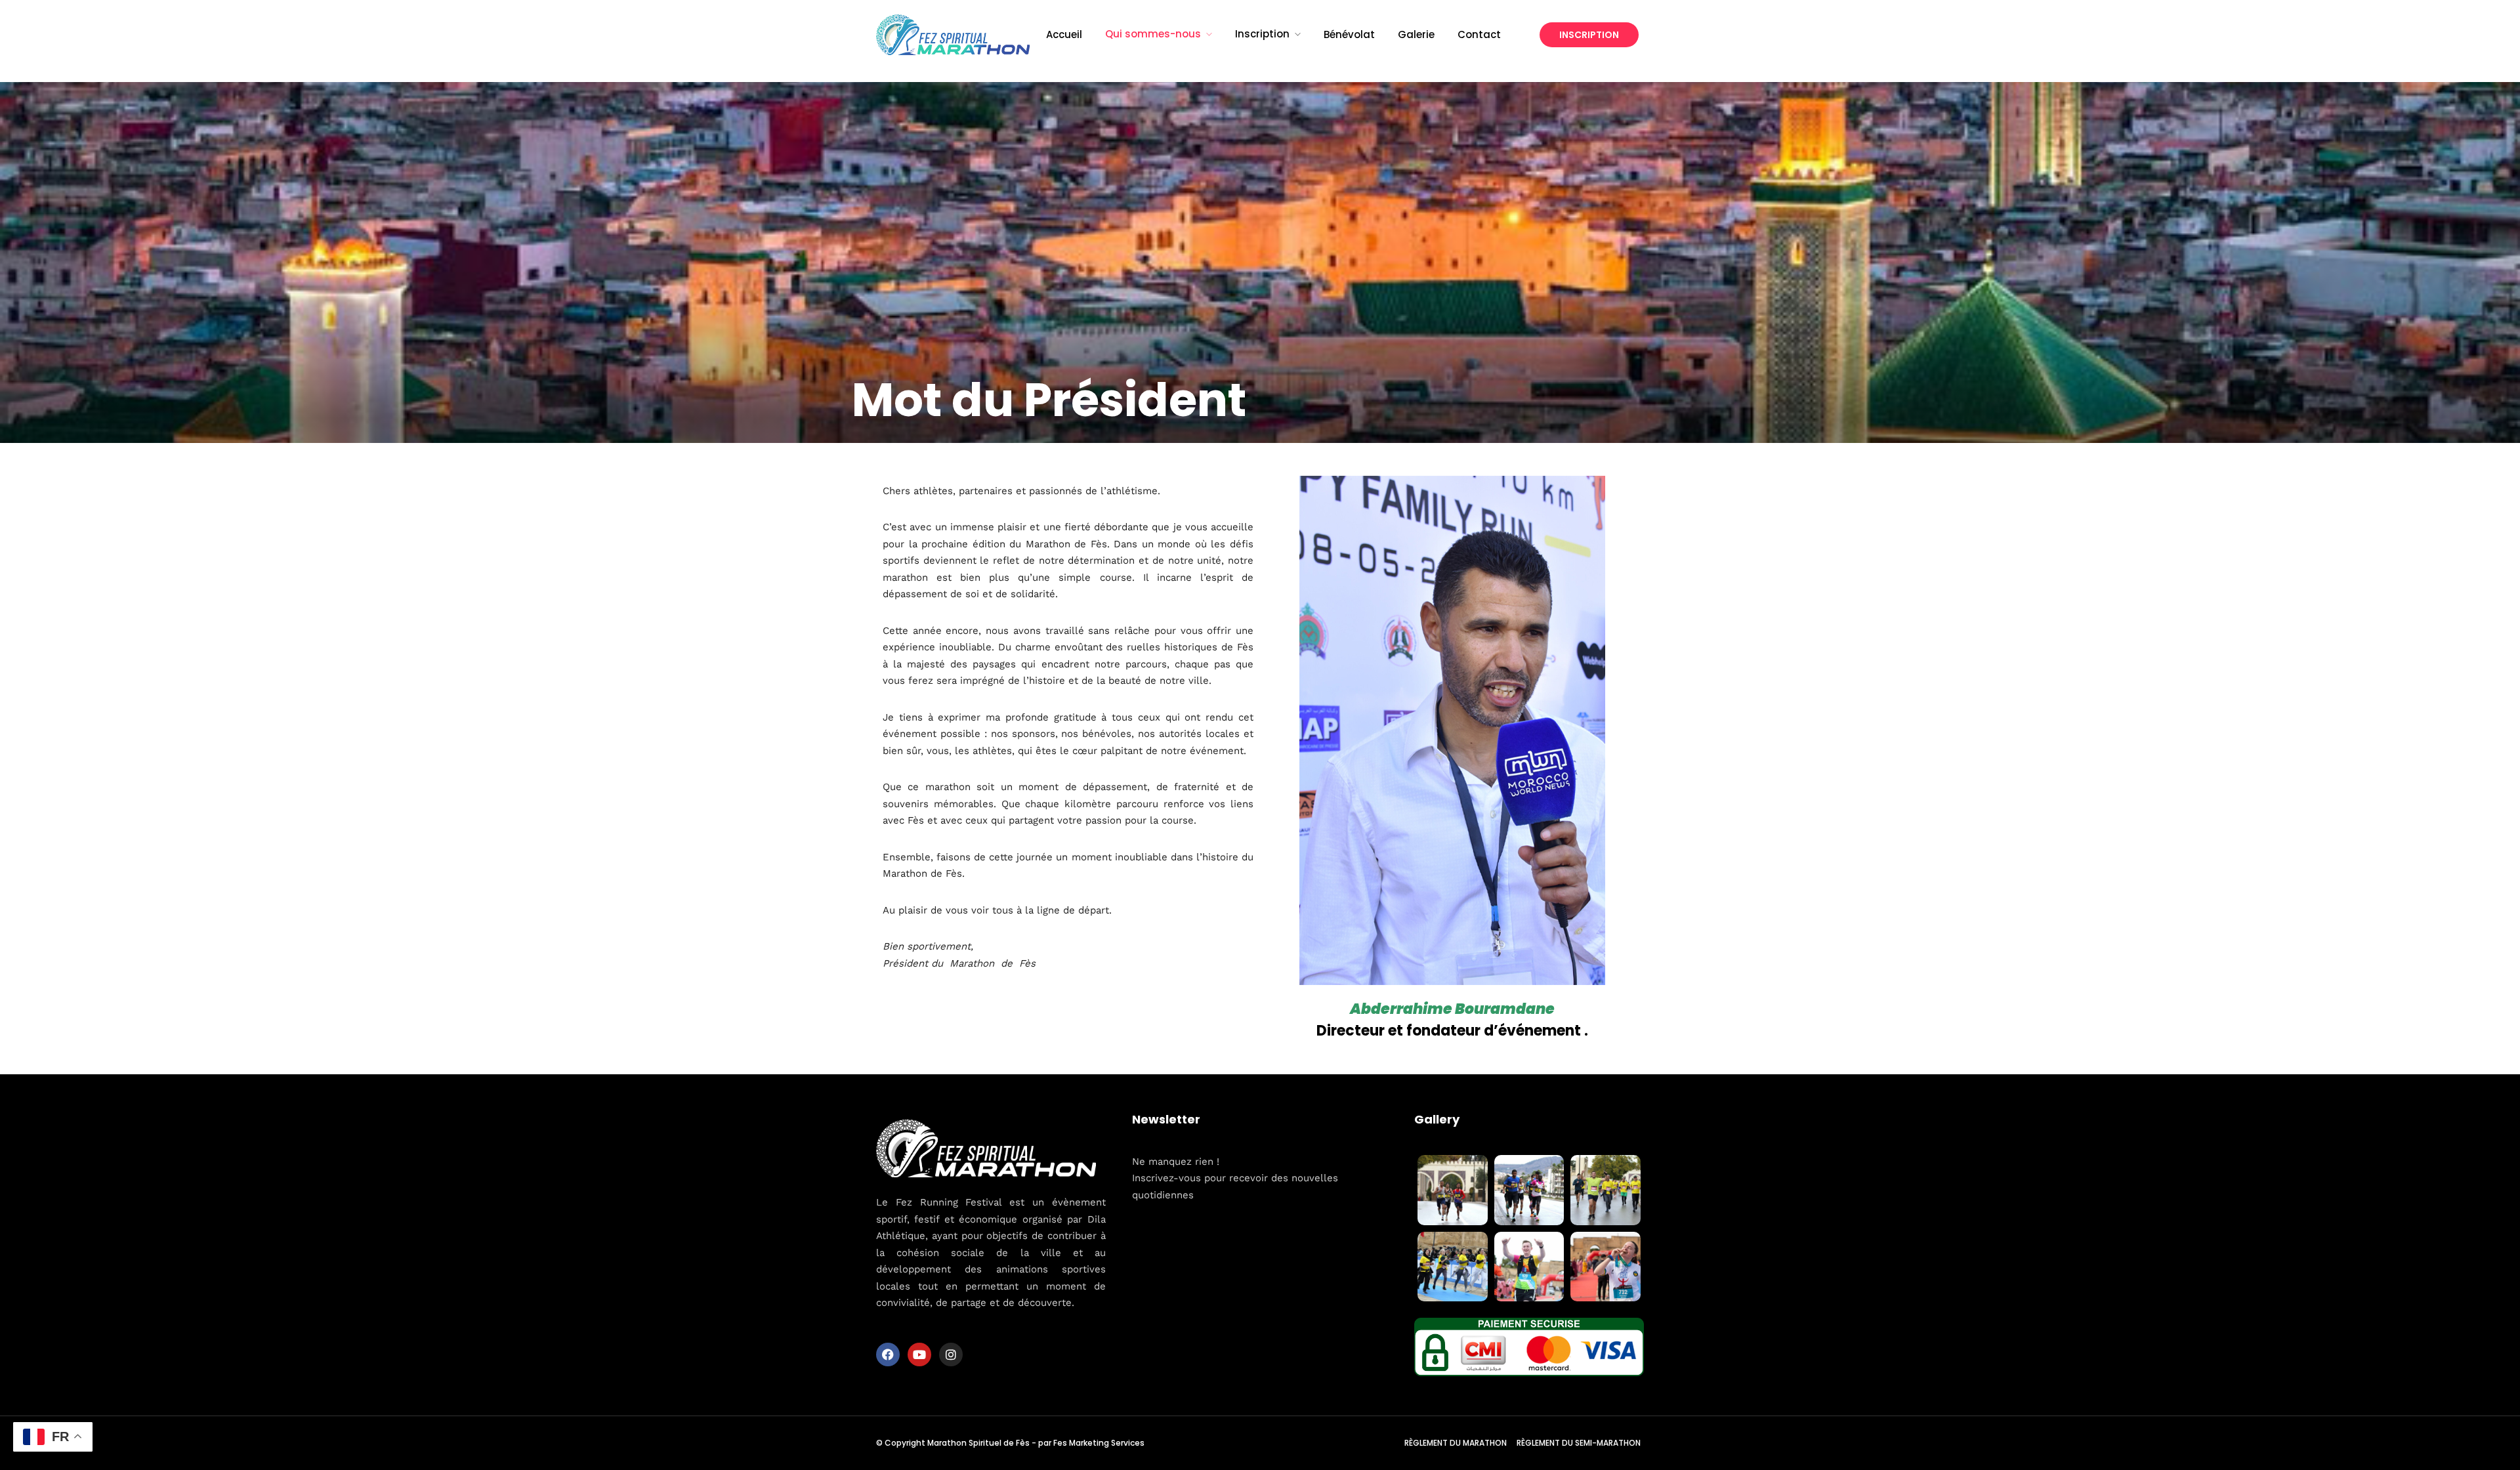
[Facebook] (888, 1354)
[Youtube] (919, 1354)
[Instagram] (951, 1354)
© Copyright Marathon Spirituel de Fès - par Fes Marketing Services (1010, 1443)
